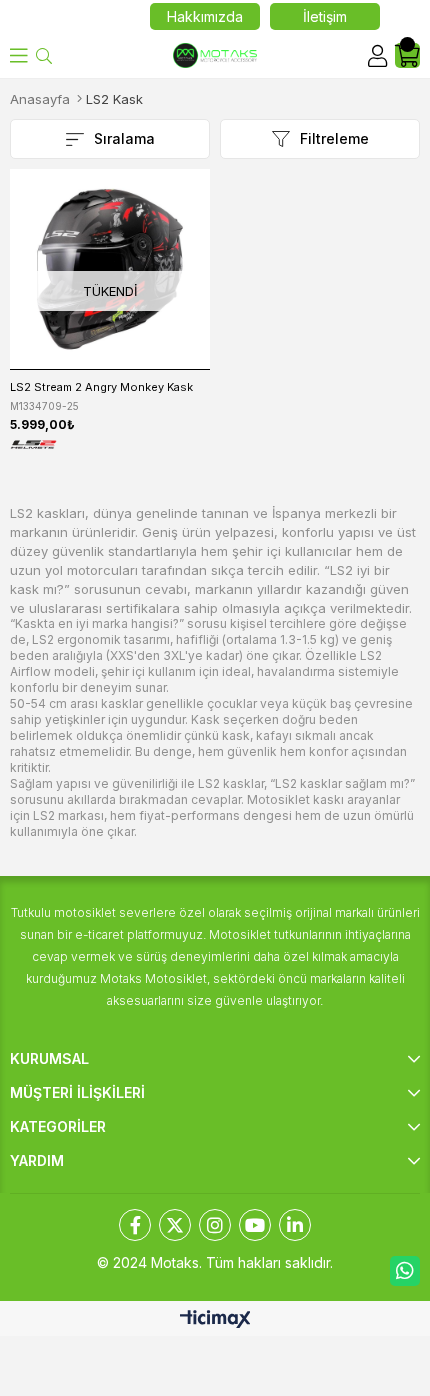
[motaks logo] (214, 55)
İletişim (325, 16)
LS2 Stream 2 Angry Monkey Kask (101, 387)
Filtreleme (334, 138)
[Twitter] (175, 1225)
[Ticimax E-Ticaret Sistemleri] (215, 1320)
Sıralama (124, 138)
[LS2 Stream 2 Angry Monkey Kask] (110, 269)
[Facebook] (135, 1225)
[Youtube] (255, 1225)
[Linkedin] (295, 1225)
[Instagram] (215, 1225)
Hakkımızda (205, 16)
